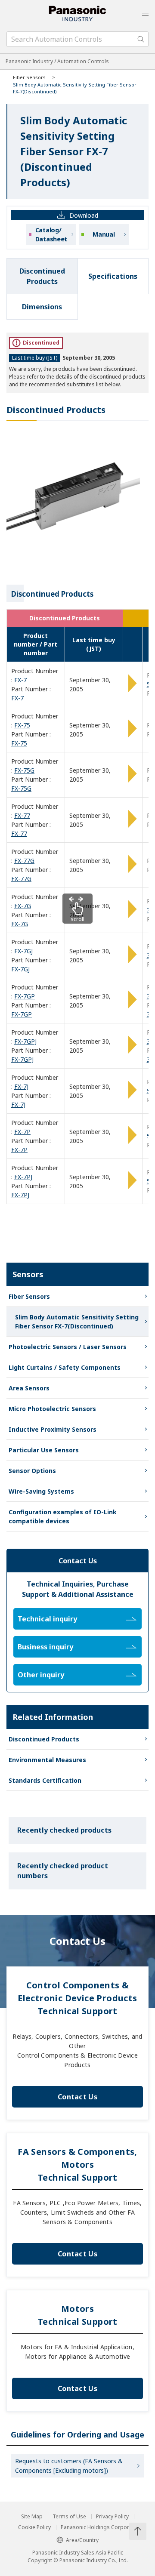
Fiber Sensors (29, 77)
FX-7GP (25, 996)
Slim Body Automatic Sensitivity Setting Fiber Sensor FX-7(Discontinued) (77, 1322)
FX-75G (24, 770)
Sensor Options (32, 1471)
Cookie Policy (34, 2527)
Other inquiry (41, 1675)
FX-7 (20, 680)
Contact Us (77, 2097)
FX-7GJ (23, 951)
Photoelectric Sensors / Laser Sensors (68, 1347)
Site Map (32, 2517)
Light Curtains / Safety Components (65, 1367)
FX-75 (22, 725)
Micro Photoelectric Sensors (52, 1409)
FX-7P (22, 1132)
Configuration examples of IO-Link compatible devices (63, 1516)
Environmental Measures (47, 1760)
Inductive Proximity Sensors (53, 1429)
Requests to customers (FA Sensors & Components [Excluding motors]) (69, 2466)
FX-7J (21, 1086)
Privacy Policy (112, 2517)
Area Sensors (29, 1388)
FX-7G (23, 906)
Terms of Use (69, 2517)
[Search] (141, 39)
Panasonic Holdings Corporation (101, 2527)
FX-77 (22, 815)
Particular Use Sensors (44, 1450)
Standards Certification (45, 1780)
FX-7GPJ (25, 1041)
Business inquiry (45, 1647)
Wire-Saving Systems (41, 1491)
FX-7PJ (23, 1177)
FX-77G (24, 861)
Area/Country (82, 2540)
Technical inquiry (47, 1619)
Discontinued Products (44, 1739)
